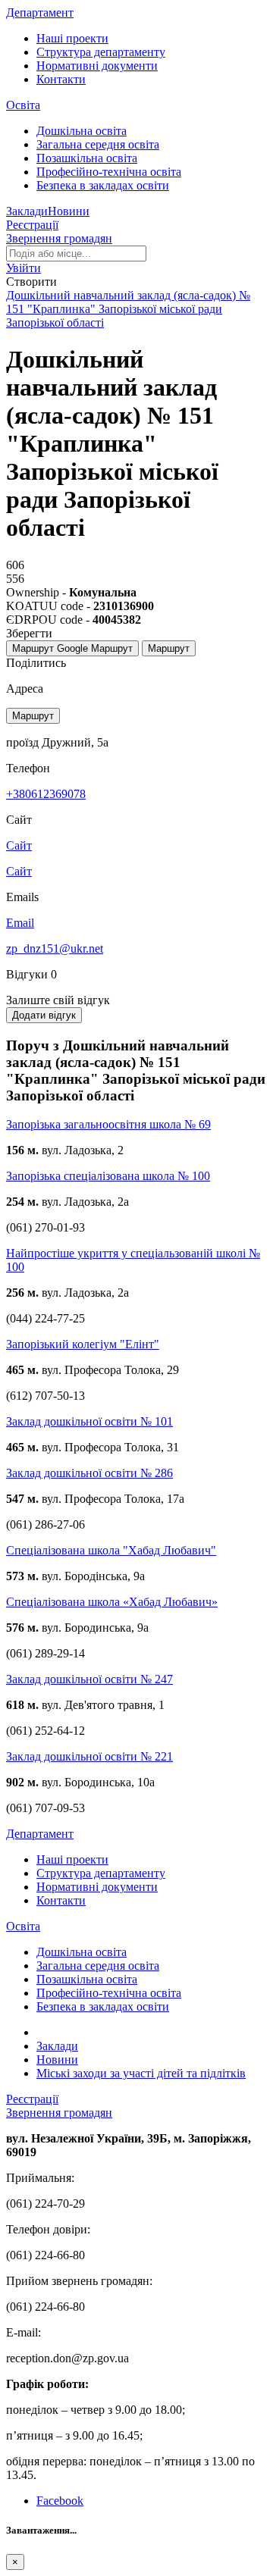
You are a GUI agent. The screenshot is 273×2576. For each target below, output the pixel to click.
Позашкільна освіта (87, 158)
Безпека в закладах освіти (103, 185)
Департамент (40, 13)
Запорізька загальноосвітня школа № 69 (108, 1124)
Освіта (23, 105)
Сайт (19, 871)
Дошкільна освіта (82, 131)
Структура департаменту (101, 52)
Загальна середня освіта (98, 144)
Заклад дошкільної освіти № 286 (89, 1473)
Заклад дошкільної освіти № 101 (89, 1421)
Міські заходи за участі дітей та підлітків (141, 2073)
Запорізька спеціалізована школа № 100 (108, 1176)
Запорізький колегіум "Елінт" (83, 1344)
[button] (24, 268)
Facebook (60, 2501)
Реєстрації (32, 225)
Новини (69, 211)
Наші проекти (72, 38)
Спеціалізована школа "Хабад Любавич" (111, 1550)
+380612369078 (46, 794)
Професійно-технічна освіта (109, 172)
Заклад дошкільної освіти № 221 (89, 1756)
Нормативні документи (97, 66)
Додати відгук (44, 1015)
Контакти (61, 79)
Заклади (27, 211)
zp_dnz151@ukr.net (55, 948)
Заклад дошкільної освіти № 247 (89, 1679)
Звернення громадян (59, 238)
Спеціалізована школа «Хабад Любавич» (112, 1602)
